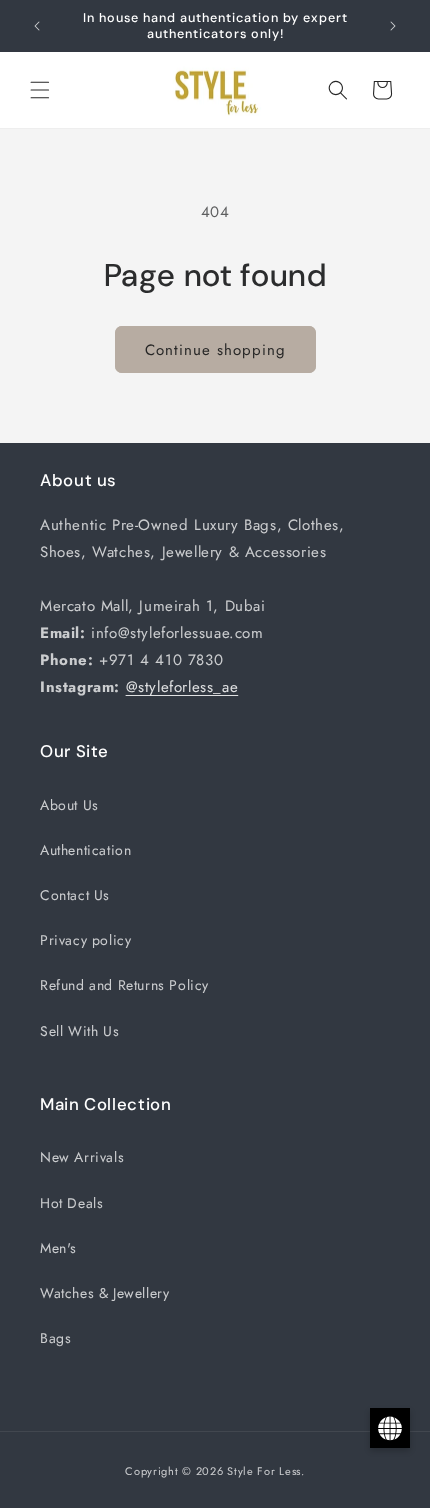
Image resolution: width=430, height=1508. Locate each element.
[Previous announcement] (37, 26)
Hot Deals (71, 1203)
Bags (55, 1338)
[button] (40, 90)
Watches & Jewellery (104, 1293)
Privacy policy (85, 940)
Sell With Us (79, 1031)
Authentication (85, 850)
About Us (69, 805)
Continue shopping (215, 350)
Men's (58, 1248)
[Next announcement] (393, 26)
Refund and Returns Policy (124, 985)
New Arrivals (82, 1157)
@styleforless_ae (182, 687)
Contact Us (75, 895)
